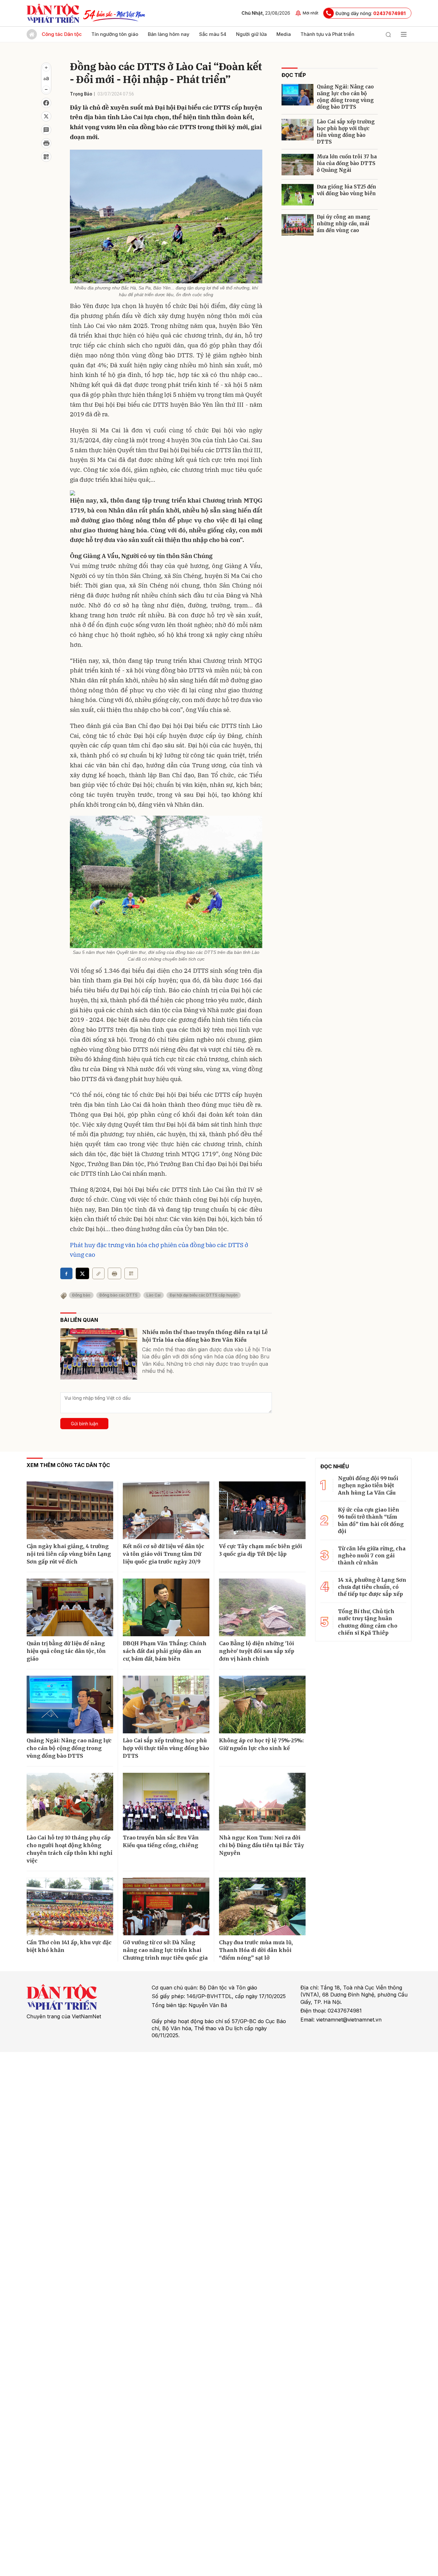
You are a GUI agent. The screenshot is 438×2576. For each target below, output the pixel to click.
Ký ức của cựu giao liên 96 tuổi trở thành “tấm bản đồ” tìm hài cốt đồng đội (371, 1520)
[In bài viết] (46, 143)
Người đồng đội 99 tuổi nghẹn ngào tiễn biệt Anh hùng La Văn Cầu (368, 1485)
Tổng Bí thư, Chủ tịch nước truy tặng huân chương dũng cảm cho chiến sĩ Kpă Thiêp (368, 1622)
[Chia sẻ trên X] (46, 116)
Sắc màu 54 (213, 34)
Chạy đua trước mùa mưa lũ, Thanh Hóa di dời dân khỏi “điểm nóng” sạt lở (256, 1950)
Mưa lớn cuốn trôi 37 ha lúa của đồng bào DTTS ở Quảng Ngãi (347, 163)
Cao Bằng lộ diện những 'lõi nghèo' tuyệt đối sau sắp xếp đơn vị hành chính (257, 1651)
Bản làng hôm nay (169, 34)
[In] (114, 1273)
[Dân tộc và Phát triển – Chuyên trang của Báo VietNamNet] (53, 13)
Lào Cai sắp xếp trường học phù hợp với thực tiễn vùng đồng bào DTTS (346, 132)
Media (284, 34)
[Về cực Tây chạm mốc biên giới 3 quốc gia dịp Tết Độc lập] (262, 1510)
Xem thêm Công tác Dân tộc (68, 1465)
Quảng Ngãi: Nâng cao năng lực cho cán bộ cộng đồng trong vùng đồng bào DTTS (345, 97)
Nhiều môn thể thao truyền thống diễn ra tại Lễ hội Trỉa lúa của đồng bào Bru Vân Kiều (205, 1336)
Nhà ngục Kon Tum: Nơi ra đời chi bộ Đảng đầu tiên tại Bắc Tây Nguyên (261, 1845)
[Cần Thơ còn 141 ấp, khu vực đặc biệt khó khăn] (70, 1906)
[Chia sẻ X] (82, 1273)
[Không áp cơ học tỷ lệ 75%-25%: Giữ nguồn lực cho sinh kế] (262, 1705)
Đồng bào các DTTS (118, 1295)
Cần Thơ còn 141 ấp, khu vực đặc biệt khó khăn (69, 1946)
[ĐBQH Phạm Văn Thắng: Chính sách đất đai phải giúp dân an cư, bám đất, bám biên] (166, 1607)
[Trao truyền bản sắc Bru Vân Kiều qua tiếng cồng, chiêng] (166, 1802)
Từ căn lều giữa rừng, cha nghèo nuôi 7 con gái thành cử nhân (372, 1556)
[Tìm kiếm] (388, 34)
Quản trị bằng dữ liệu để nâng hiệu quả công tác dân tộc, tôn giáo (66, 1651)
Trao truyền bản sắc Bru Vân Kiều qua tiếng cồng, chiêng (161, 1841)
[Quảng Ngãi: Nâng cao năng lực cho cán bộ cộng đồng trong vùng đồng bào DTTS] (298, 95)
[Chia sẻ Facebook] (46, 103)
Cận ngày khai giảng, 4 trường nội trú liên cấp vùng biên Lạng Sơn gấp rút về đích (69, 1554)
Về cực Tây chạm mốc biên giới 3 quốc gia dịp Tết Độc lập (261, 1550)
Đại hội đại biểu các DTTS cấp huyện (204, 1295)
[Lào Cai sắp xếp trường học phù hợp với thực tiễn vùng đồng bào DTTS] (298, 130)
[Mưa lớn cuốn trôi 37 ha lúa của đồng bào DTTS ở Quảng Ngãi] (298, 165)
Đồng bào (81, 1295)
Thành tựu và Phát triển (327, 34)
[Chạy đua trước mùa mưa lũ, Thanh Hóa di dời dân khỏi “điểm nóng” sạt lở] (262, 1906)
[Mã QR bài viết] (46, 157)
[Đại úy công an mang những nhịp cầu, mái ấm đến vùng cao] (298, 225)
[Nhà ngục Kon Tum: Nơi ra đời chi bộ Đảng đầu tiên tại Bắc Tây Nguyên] (262, 1802)
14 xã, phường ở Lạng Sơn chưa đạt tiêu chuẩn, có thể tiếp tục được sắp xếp (372, 1587)
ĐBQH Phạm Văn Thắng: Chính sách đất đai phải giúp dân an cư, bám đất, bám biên (165, 1651)
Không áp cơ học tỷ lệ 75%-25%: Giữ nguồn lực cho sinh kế (261, 1744)
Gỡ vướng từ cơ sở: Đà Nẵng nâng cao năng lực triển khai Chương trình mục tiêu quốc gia (165, 1950)
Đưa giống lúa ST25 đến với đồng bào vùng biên (346, 190)
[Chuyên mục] (404, 34)
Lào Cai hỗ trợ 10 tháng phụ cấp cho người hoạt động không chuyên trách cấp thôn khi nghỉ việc (69, 1849)
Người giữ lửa (251, 34)
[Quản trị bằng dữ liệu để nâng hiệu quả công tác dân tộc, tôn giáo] (70, 1607)
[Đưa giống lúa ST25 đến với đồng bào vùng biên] (298, 195)
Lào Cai (154, 1295)
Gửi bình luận (84, 1424)
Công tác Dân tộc (62, 34)
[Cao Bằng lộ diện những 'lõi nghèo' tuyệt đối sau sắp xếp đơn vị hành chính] (262, 1607)
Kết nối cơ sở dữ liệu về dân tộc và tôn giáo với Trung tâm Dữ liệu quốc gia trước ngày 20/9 (164, 1554)
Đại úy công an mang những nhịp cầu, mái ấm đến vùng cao (344, 224)
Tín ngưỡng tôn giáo (115, 34)
